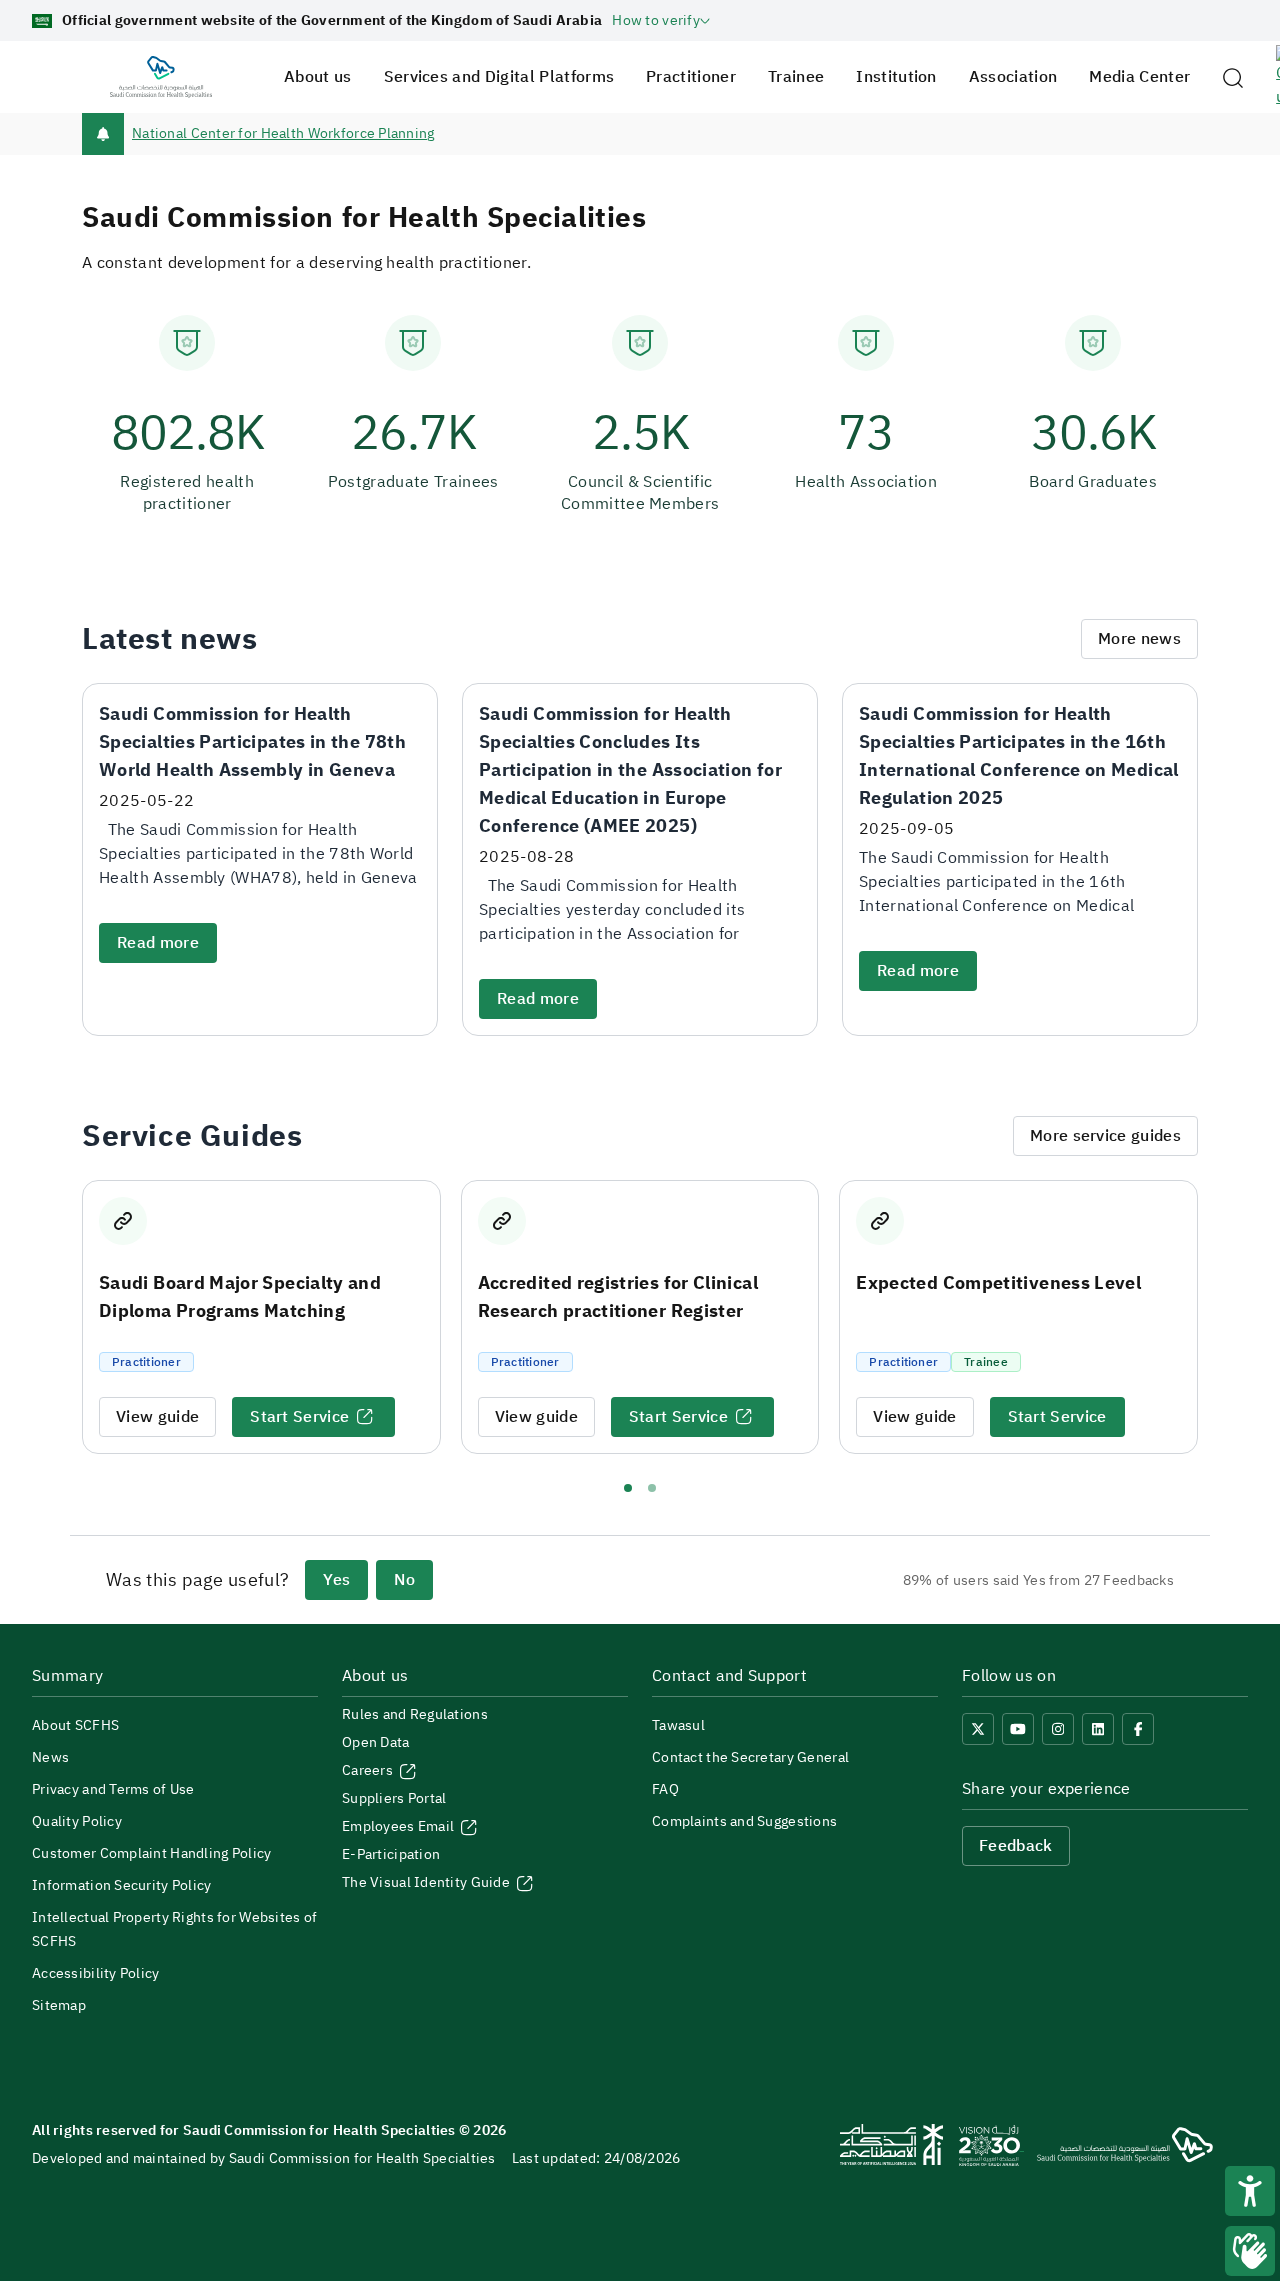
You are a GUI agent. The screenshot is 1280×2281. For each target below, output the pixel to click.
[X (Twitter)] (978, 1729)
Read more (158, 943)
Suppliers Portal (394, 1798)
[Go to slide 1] (628, 1488)
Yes (336, 1580)
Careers (369, 1770)
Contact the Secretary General (750, 1757)
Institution (896, 77)
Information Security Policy (122, 1885)
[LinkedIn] (1098, 1729)
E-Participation (391, 1854)
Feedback (1016, 1846)
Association (1013, 77)
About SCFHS (75, 1725)
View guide (157, 1417)
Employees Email (399, 1826)
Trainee (796, 77)
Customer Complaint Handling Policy (152, 1853)
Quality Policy (77, 1821)
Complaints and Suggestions (744, 1821)
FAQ (665, 1789)
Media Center (1139, 77)
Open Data (376, 1742)
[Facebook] (1138, 1729)
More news (1139, 639)
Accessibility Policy (96, 1973)
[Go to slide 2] (652, 1488)
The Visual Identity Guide (427, 1882)
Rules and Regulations (415, 1714)
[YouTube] (1018, 1729)
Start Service (299, 1417)
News (50, 1757)
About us (318, 77)
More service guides (1105, 1136)
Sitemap (59, 2005)
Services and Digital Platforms (499, 77)
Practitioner (691, 77)
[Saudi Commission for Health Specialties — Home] (161, 77)
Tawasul (678, 1725)
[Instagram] (1058, 1729)
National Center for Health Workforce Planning (283, 133)
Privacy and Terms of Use (113, 1789)
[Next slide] (1216, 1318)
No (404, 1580)
